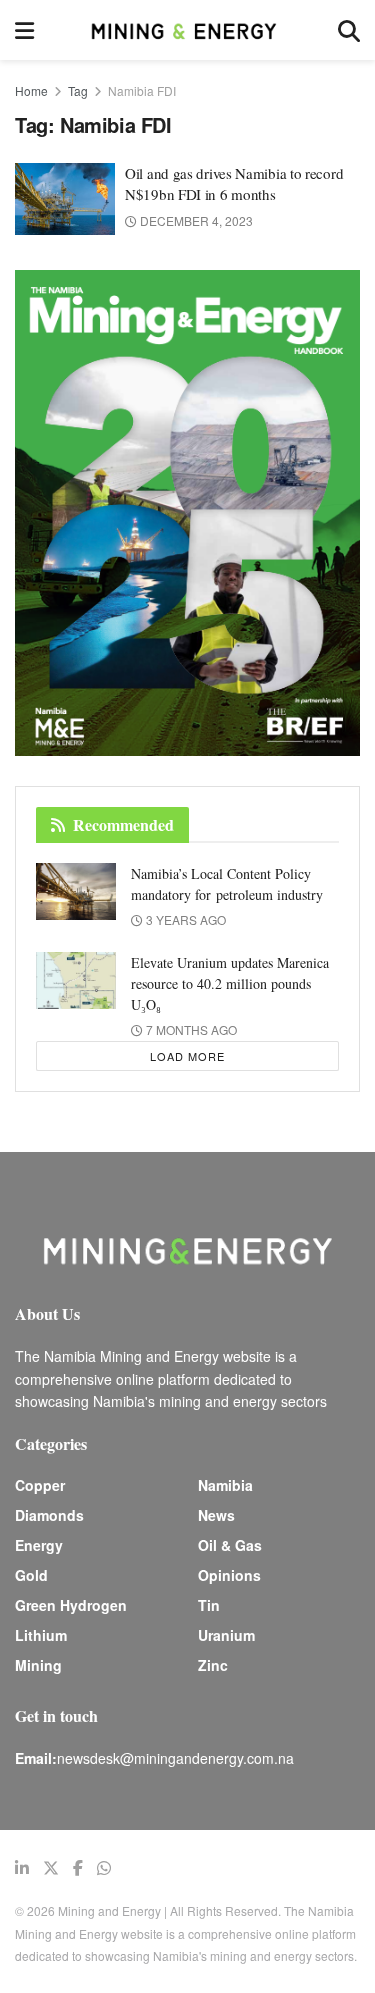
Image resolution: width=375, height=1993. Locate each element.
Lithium (41, 1635)
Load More (187, 1056)
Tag (78, 90)
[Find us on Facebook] (78, 1868)
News (216, 1515)
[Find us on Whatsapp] (104, 1868)
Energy (39, 1545)
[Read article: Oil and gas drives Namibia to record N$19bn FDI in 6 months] (65, 199)
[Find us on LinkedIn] (22, 1868)
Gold (31, 1575)
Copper (40, 1485)
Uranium (226, 1635)
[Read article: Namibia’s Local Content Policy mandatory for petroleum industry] (76, 891)
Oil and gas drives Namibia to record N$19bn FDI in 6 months (234, 183)
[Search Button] (349, 30)
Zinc (213, 1665)
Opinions (229, 1575)
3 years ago (184, 919)
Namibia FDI (142, 90)
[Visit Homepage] (186, 30)
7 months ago (190, 1029)
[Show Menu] (24, 30)
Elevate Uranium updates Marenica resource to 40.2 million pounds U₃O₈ (230, 983)
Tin (209, 1605)
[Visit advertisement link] (187, 513)
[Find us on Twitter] (51, 1868)
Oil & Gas (230, 1545)
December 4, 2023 (195, 220)
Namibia (225, 1485)
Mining (38, 1665)
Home (31, 90)
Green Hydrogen (71, 1605)
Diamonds (49, 1515)
